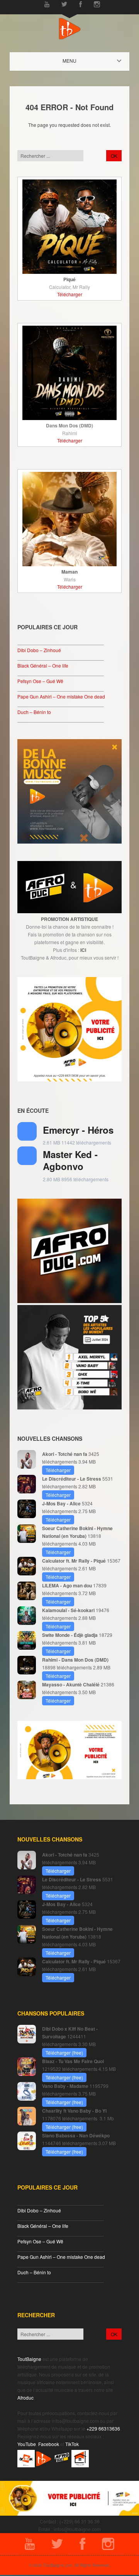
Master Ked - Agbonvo (70, 1160)
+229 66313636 (103, 2428)
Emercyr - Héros (78, 1130)
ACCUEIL (76, 61)
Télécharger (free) (64, 2052)
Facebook (49, 2444)
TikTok (72, 2444)
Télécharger (70, 294)
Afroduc (25, 2397)
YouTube (27, 2444)
